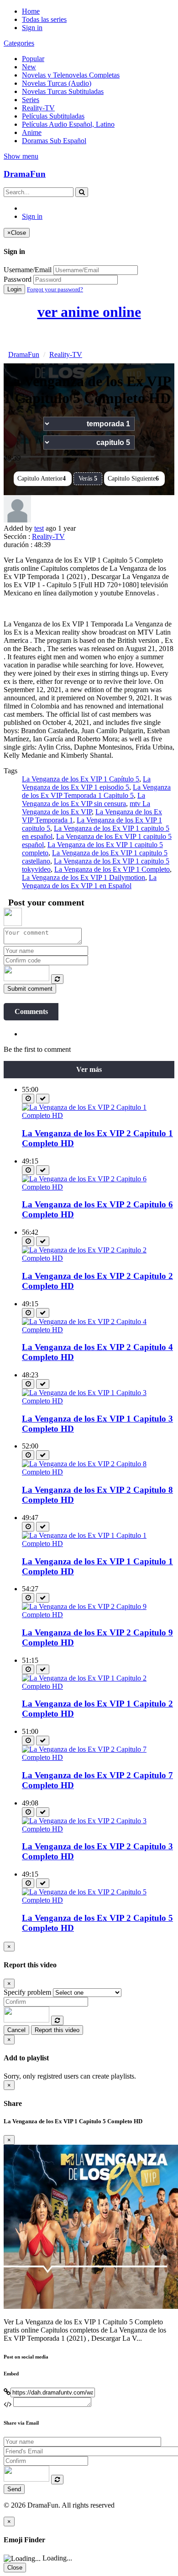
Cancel (16, 2030)
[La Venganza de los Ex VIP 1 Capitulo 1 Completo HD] (98, 1544)
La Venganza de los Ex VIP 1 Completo (112, 869)
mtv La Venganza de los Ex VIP (86, 808)
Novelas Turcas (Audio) (57, 83)
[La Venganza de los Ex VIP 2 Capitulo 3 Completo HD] (98, 1829)
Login (14, 289)
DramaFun (25, 174)
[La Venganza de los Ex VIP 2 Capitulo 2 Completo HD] (98, 1258)
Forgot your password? (55, 289)
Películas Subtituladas (53, 116)
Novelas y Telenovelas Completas (71, 75)
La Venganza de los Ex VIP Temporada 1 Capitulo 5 (96, 791)
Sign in (32, 28)
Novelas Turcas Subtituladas (63, 91)
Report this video (57, 2030)
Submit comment (30, 989)
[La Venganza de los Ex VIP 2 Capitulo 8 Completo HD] (98, 1472)
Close (15, 2568)
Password (18, 279)
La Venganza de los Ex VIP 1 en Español (89, 882)
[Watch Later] (28, 1099)
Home (31, 11)
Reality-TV (38, 108)
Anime (32, 132)
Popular (33, 59)
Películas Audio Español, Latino (68, 124)
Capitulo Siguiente (133, 478)
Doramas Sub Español (54, 141)
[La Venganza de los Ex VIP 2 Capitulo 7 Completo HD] (98, 1757)
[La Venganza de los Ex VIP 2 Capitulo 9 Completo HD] (98, 1615)
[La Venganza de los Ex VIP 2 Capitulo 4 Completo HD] (98, 1330)
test (39, 528)
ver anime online (89, 312)
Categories (19, 43)
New (29, 67)
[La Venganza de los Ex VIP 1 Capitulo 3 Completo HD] (98, 1401)
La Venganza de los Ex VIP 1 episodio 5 (86, 783)
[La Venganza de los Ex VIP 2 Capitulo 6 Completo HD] (98, 1187)
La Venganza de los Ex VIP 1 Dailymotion (84, 877)
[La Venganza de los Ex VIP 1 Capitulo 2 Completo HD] (98, 1686)
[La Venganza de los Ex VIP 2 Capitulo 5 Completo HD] (98, 1900)
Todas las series (44, 19)
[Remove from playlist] (43, 1099)
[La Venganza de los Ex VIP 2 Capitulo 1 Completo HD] (98, 1115)
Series (31, 100)
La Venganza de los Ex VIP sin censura (84, 799)
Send (14, 2489)
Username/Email (28, 270)
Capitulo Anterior (42, 478)
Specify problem (27, 1992)
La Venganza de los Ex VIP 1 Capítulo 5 (81, 779)
